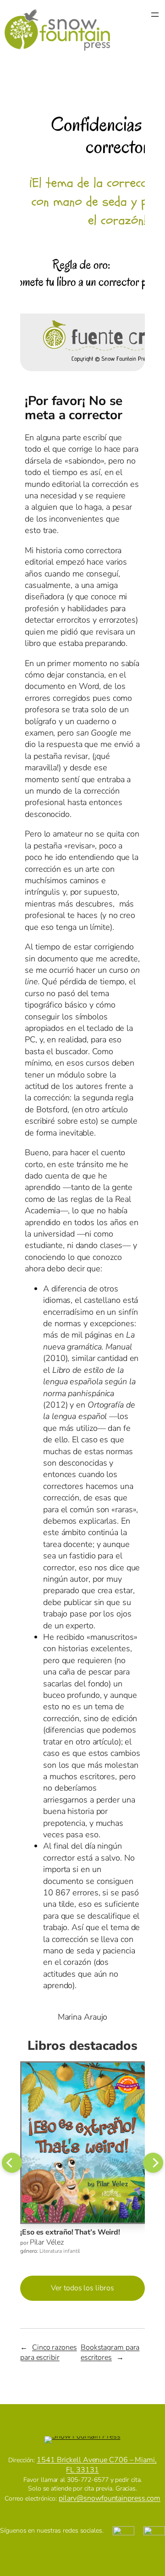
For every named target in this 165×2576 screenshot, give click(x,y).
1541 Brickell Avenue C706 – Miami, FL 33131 (97, 2465)
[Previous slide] (12, 2163)
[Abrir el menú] (155, 30)
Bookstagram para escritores (110, 2353)
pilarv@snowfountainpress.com (110, 2498)
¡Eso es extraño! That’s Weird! (70, 2232)
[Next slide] (153, 2163)
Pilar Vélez (47, 2242)
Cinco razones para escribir (49, 2353)
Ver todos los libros (82, 2288)
